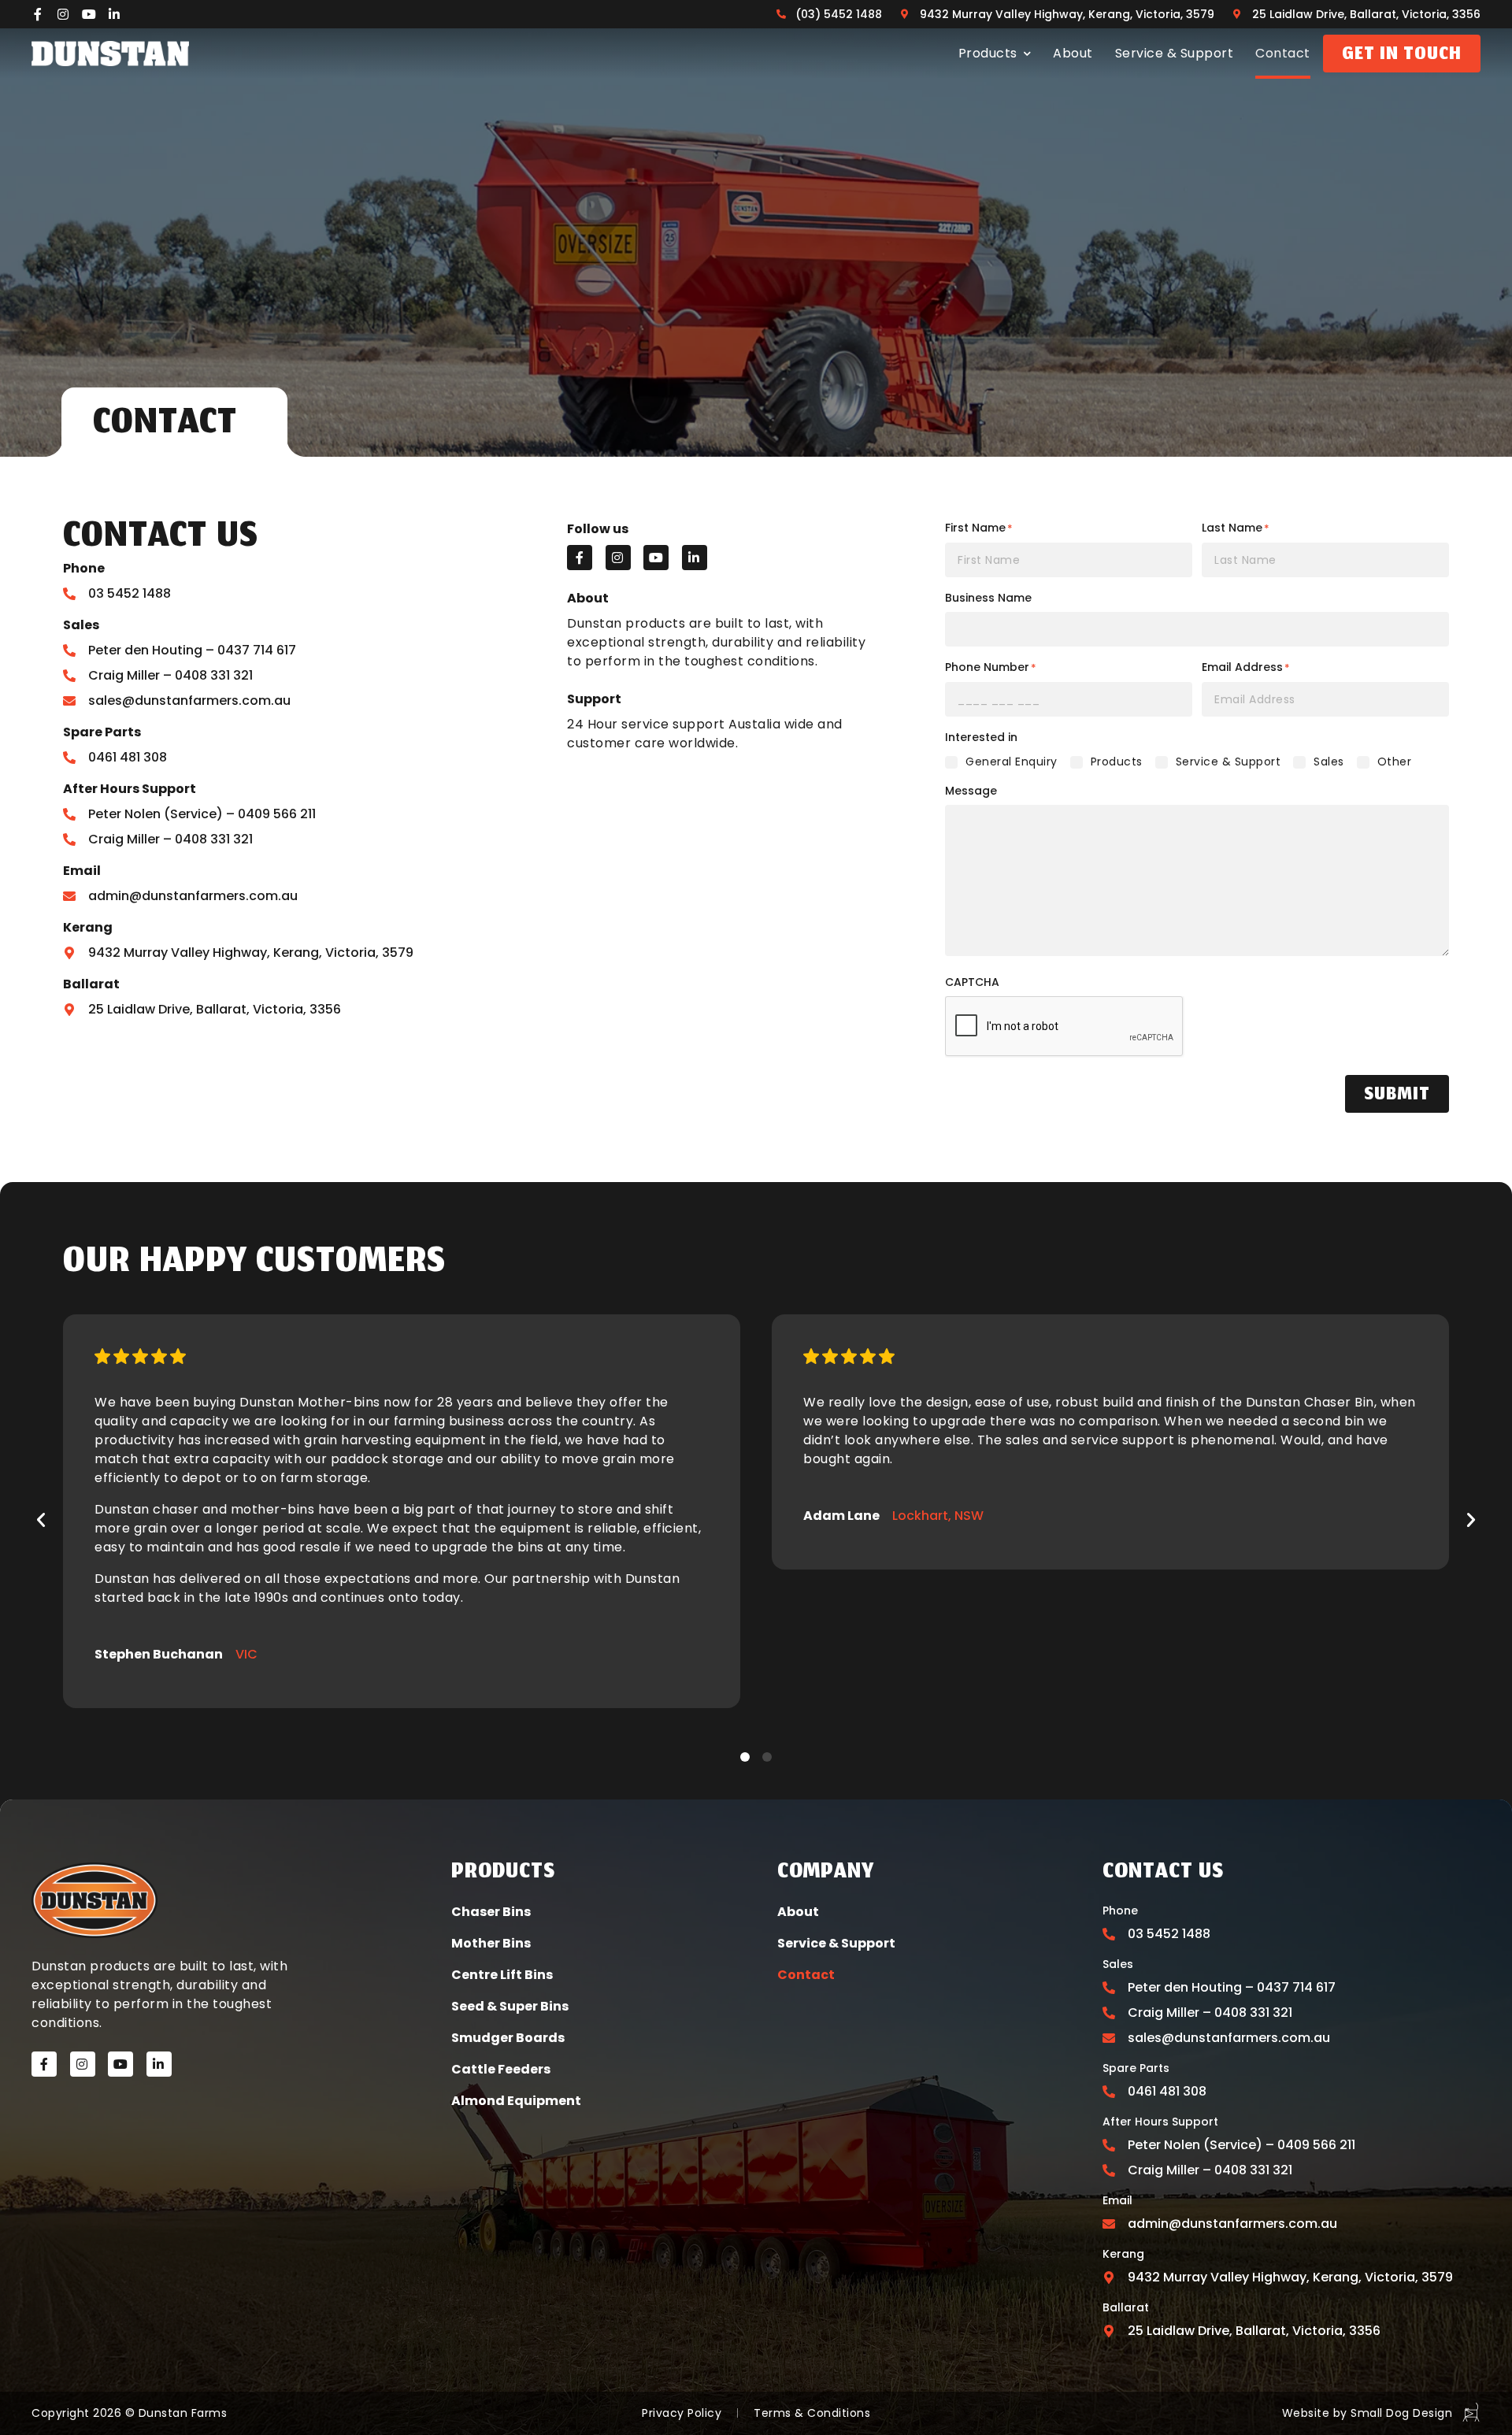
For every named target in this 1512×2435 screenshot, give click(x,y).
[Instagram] (64, 14)
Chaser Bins (491, 1912)
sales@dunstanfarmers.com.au (189, 700)
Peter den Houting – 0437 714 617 (192, 650)
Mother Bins (491, 1943)
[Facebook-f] (38, 14)
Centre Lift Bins (502, 1975)
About (1073, 53)
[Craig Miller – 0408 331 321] (69, 676)
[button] (41, 1520)
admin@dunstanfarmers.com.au (193, 896)
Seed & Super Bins (510, 2006)
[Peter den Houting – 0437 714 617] (69, 650)
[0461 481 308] (69, 758)
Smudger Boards (508, 2038)
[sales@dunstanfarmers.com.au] (69, 701)
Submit (1397, 1095)
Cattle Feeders (501, 2069)
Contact (1283, 53)
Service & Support (1175, 53)
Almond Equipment (516, 2101)
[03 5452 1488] (69, 594)
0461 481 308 (128, 757)
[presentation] (1065, 1027)
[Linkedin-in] (115, 14)
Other (1395, 762)
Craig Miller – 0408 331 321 (170, 675)
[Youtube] (89, 14)
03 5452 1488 (130, 593)
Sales (1329, 762)
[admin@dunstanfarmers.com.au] (69, 896)
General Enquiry (1012, 762)
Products (988, 53)
